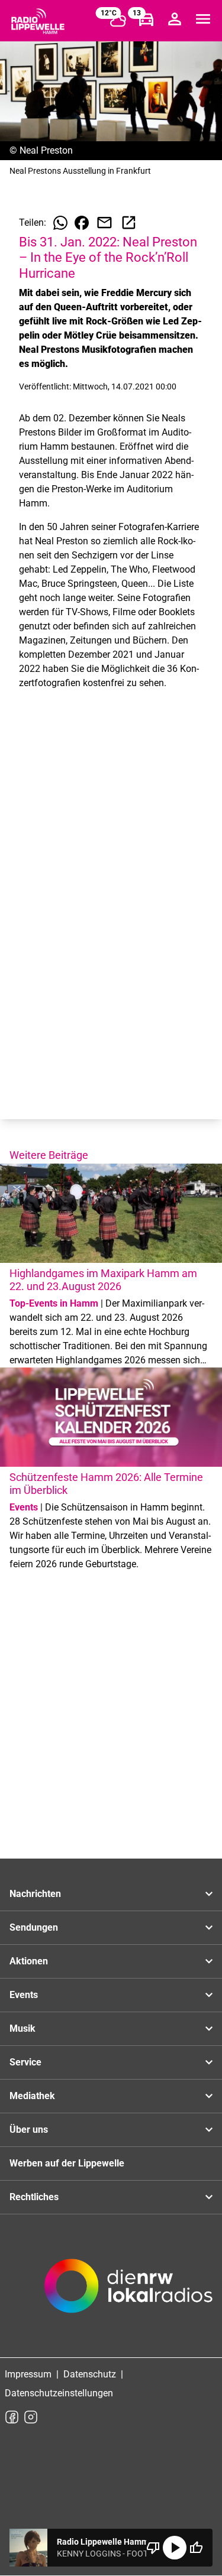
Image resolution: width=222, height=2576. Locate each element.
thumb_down (153, 2548)
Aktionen (29, 1961)
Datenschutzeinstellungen (59, 2393)
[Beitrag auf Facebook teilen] (82, 223)
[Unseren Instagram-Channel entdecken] (31, 2417)
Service (25, 2062)
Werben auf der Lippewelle (67, 2163)
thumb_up (196, 2548)
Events (24, 1995)
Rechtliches (34, 2197)
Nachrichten (35, 1894)
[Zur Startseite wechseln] (38, 21)
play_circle (175, 2548)
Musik (22, 2028)
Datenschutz (90, 2374)
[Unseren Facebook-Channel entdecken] (12, 2417)
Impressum (28, 2374)
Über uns (29, 2130)
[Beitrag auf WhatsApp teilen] (60, 223)
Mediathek (32, 2096)
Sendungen (34, 1927)
